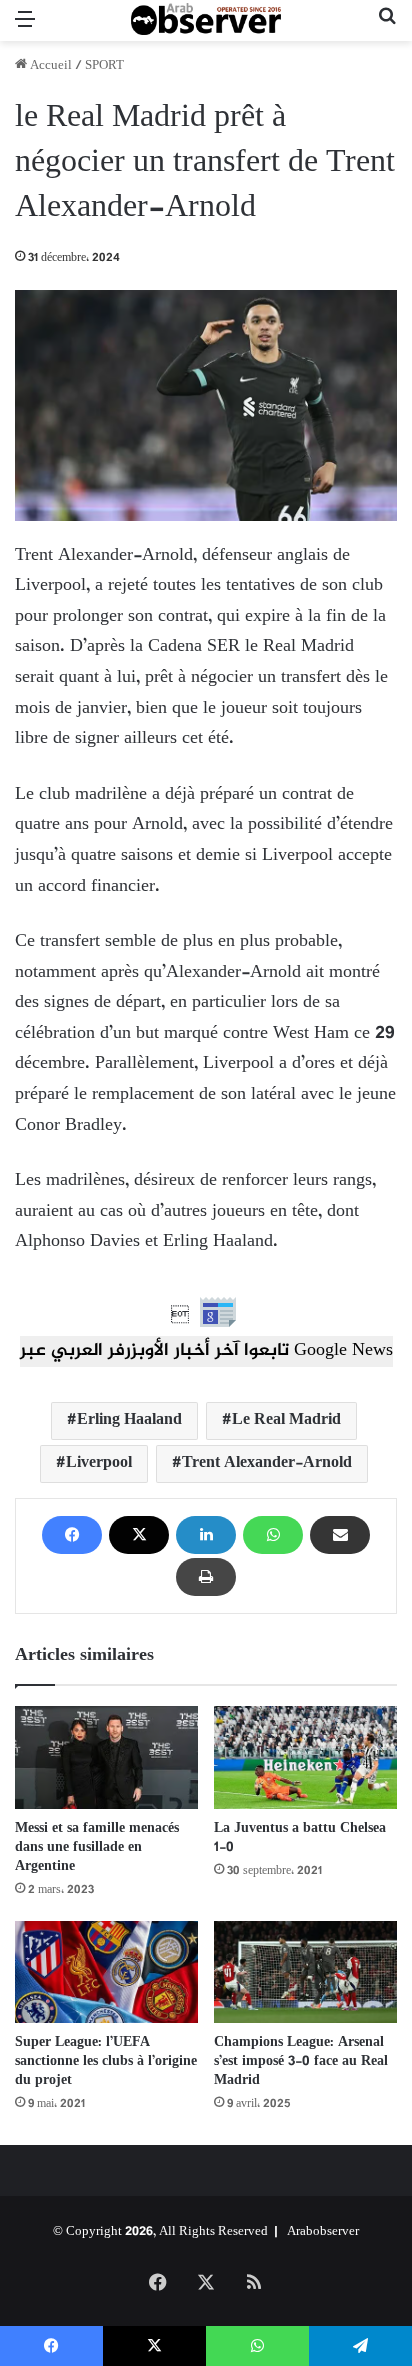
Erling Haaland (129, 1420)
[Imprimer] (206, 1577)
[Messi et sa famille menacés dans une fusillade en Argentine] (106, 1757)
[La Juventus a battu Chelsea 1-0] (305, 1757)
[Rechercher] (387, 28)
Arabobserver (323, 2232)
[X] (139, 1535)
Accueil (49, 66)
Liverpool (99, 1463)
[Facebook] (72, 1535)
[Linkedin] (206, 1535)
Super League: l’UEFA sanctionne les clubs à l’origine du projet (106, 2061)
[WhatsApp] (273, 1535)
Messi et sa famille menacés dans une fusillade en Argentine (97, 1847)
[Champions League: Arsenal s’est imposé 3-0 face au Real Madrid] (305, 1972)
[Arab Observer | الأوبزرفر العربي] (206, 20)
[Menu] (25, 28)
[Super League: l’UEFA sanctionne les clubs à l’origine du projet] (106, 1972)
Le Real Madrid (286, 1420)
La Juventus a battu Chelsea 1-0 (300, 1838)
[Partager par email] (340, 1535)
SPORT (104, 66)
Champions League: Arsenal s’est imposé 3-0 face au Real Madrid (301, 2061)
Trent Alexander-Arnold (267, 1463)
